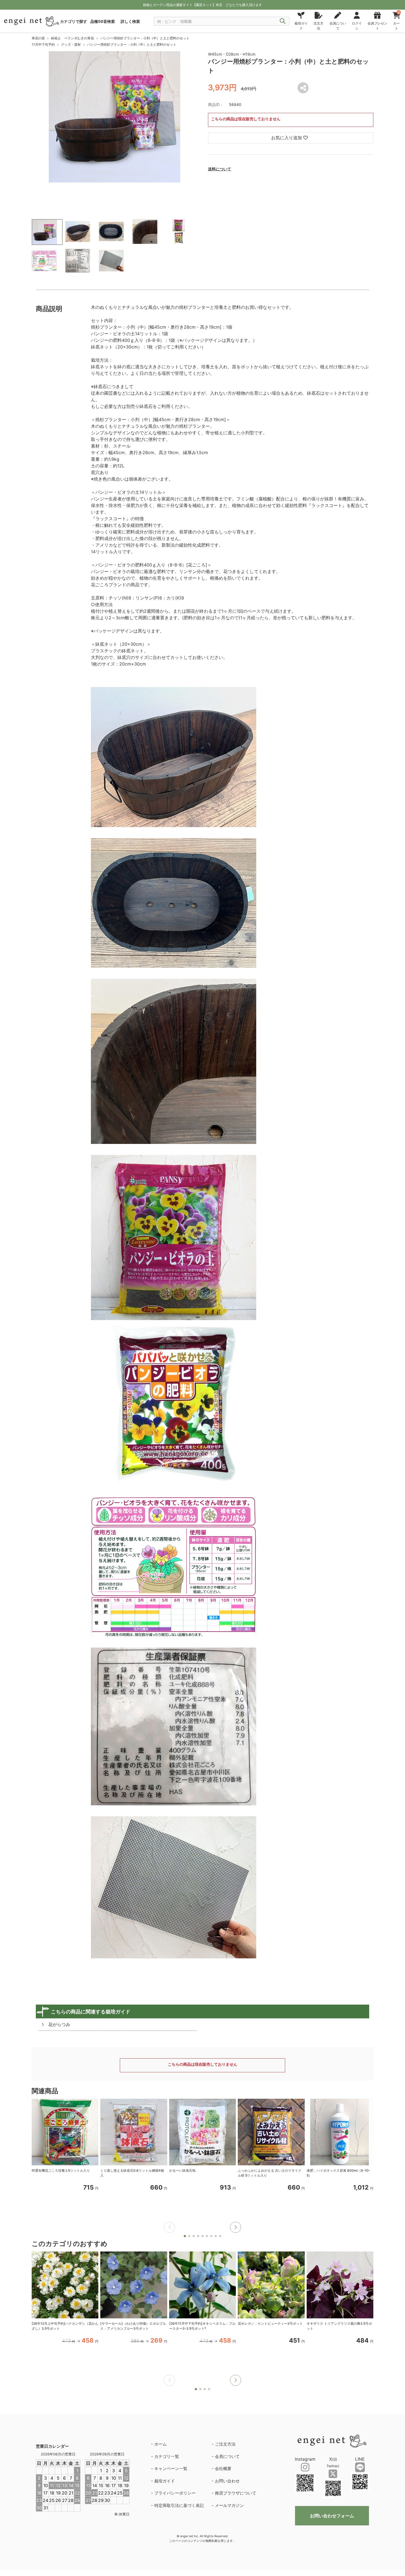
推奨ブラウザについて (236, 2493)
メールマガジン (229, 2505)
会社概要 (223, 2469)
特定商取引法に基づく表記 (179, 2505)
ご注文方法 (225, 2444)
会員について (227, 2456)
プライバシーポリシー (175, 2493)
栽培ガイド (165, 2481)
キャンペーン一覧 (171, 2469)
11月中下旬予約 (43, 44)
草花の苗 (38, 38)
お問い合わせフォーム (332, 2516)
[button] (236, 2227)
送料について (220, 169)
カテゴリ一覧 (167, 2456)
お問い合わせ (227, 2481)
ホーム (160, 2444)
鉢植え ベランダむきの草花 (72, 38)
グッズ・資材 (71, 44)
